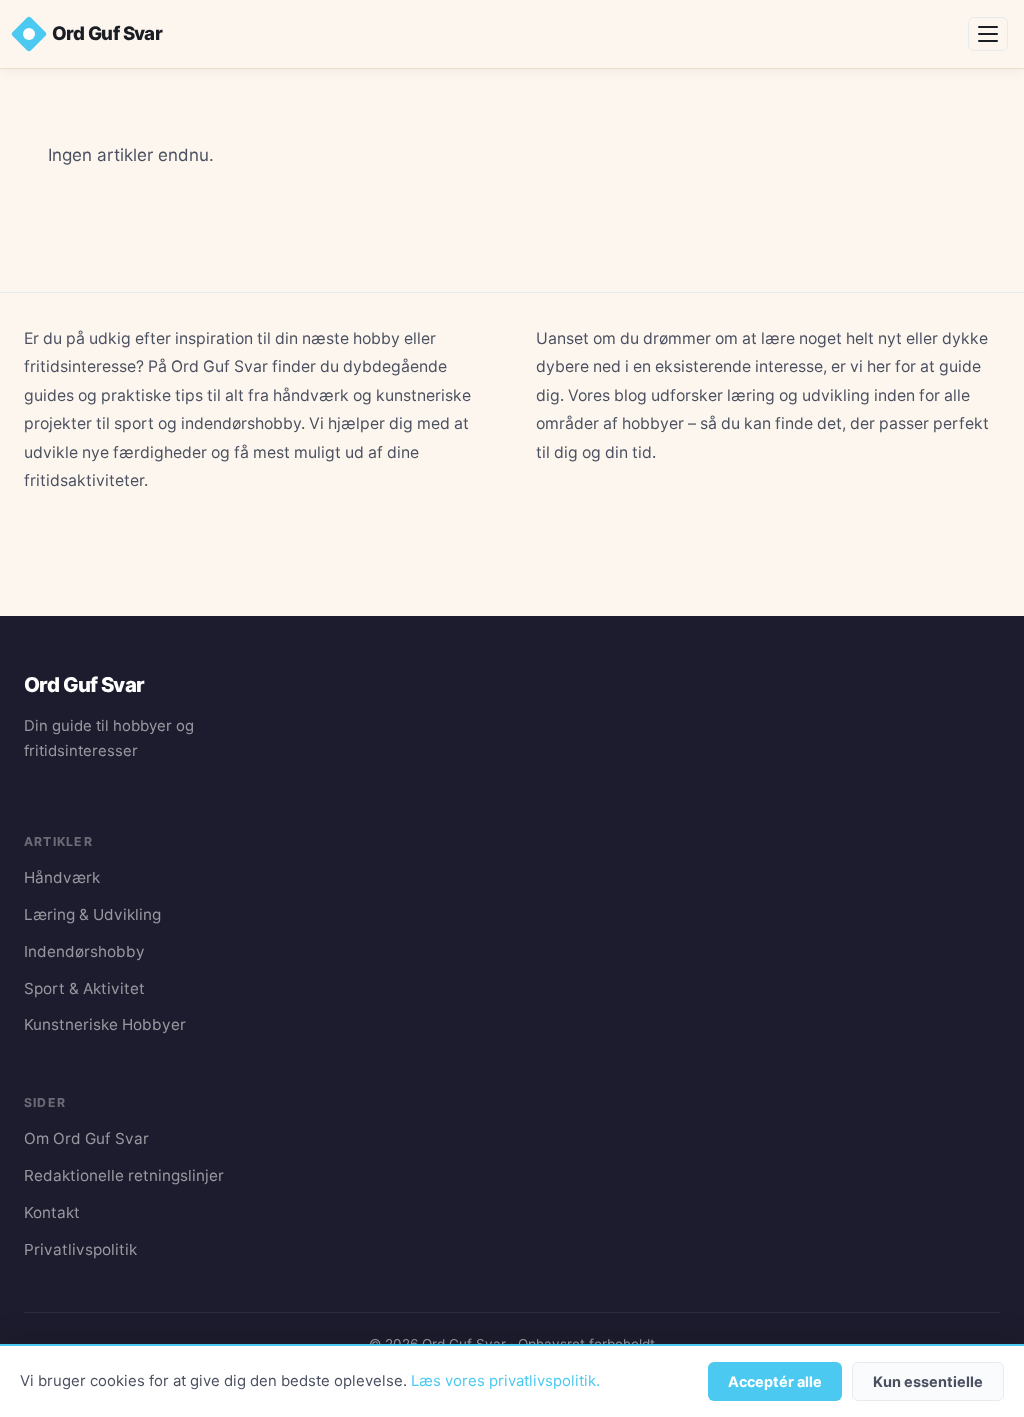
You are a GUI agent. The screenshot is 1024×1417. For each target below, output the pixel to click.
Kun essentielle (928, 1381)
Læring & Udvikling (92, 914)
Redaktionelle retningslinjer (124, 1175)
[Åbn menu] (988, 34)
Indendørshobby (84, 951)
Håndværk (62, 877)
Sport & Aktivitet (84, 988)
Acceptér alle (775, 1381)
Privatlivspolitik (80, 1249)
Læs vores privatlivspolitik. (505, 1381)
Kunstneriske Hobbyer (105, 1024)
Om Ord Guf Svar (86, 1138)
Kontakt (52, 1212)
